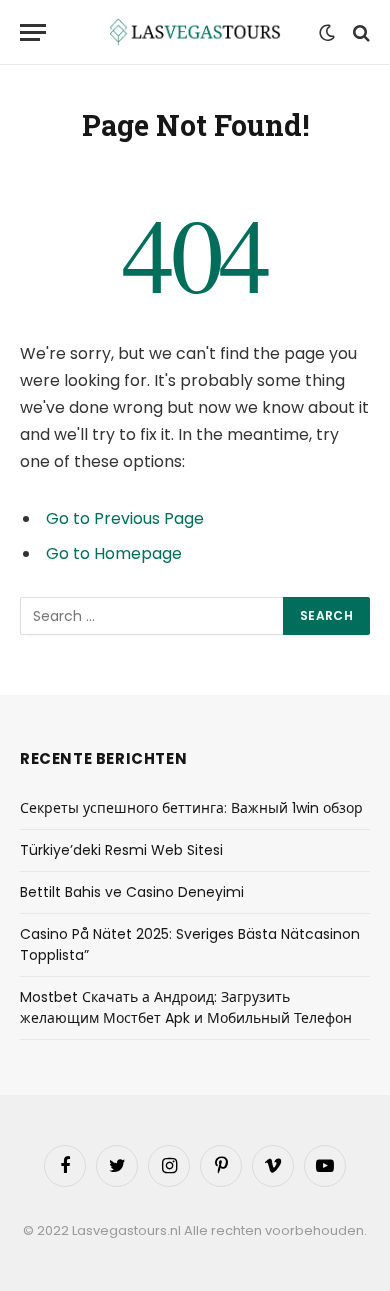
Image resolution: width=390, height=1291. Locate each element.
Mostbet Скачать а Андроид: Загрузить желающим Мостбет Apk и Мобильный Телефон (186, 1007)
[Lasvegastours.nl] (195, 32)
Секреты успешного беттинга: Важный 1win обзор (191, 808)
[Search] (359, 32)
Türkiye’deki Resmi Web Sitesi (121, 850)
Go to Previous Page (125, 518)
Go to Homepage (114, 553)
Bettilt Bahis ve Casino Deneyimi (132, 892)
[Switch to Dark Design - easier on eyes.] (327, 33)
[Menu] (33, 32)
